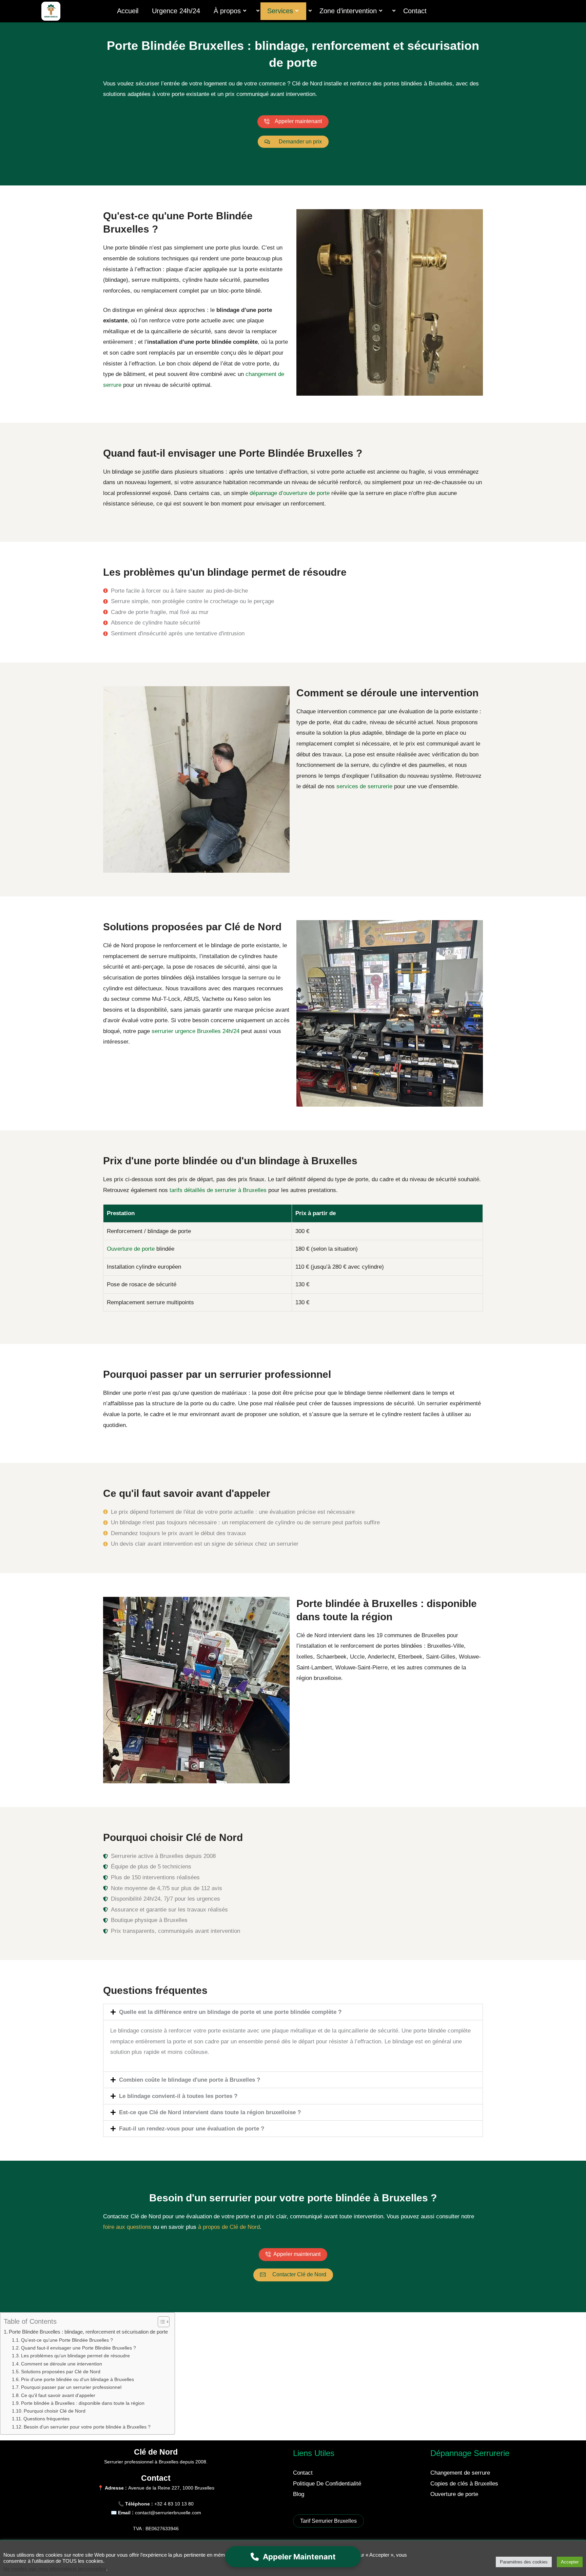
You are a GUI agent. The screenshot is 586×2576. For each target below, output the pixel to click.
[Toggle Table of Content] (160, 2322)
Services (280, 11)
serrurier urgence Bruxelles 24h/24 (196, 1031)
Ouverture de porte (131, 1249)
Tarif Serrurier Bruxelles (328, 2521)
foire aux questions (127, 2227)
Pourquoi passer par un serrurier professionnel (71, 2387)
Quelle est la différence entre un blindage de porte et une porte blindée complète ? (230, 2012)
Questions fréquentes (46, 2419)
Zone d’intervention (348, 11)
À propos (227, 11)
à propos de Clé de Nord (229, 2227)
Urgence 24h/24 (176, 11)
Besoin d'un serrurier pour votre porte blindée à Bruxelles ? (87, 2427)
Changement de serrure (460, 2473)
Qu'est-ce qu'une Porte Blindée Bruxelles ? (67, 2340)
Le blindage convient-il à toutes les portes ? (178, 2096)
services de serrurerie (364, 786)
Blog (299, 2494)
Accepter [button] (570, 2562)
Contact (415, 11)
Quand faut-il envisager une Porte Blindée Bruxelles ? (79, 2348)
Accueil (128, 11)
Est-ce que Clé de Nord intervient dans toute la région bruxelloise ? (210, 2112)
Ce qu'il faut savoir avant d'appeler (58, 2395)
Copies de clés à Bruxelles (464, 2484)
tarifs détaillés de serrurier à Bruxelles (218, 1190)
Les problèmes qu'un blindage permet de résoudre (75, 2356)
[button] (293, 2012)
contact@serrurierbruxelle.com (168, 2513)
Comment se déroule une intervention (62, 2364)
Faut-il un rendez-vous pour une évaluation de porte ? (192, 2129)
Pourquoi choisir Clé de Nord (55, 2411)
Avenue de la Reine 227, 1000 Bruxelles (171, 2488)
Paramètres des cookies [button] (524, 2562)
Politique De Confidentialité (327, 2484)
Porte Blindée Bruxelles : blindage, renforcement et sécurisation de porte (88, 2332)
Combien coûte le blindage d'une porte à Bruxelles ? (190, 2080)
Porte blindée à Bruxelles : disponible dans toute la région (83, 2403)
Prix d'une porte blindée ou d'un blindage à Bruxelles (77, 2380)
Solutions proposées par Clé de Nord (61, 2372)
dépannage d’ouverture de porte (290, 493)
